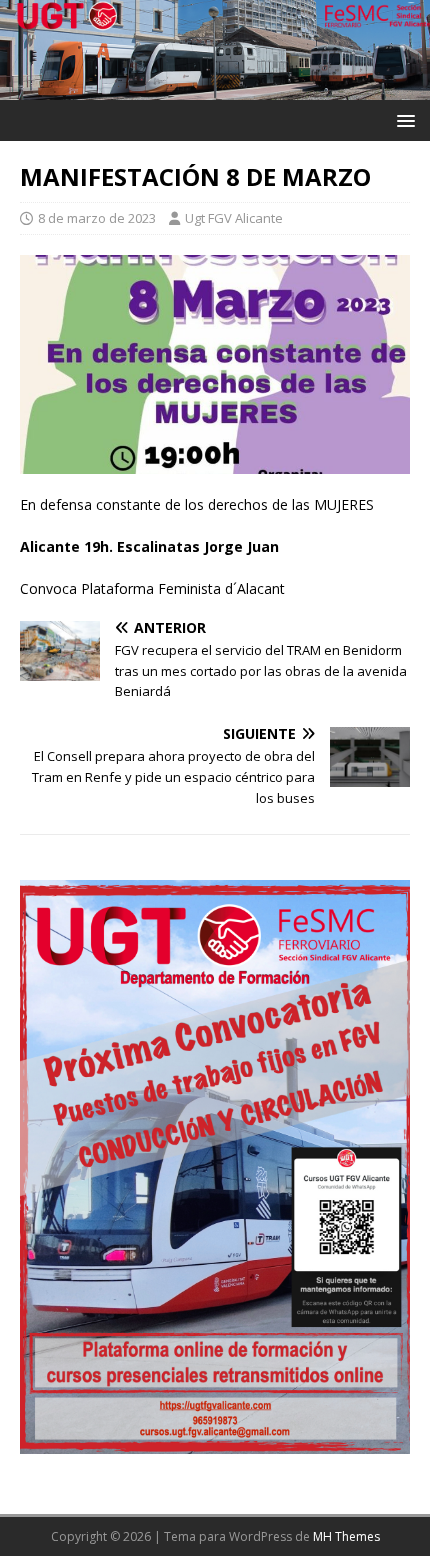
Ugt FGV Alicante (234, 218)
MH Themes (346, 1536)
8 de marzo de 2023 (97, 218)
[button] (402, 119)
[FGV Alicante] (215, 87)
